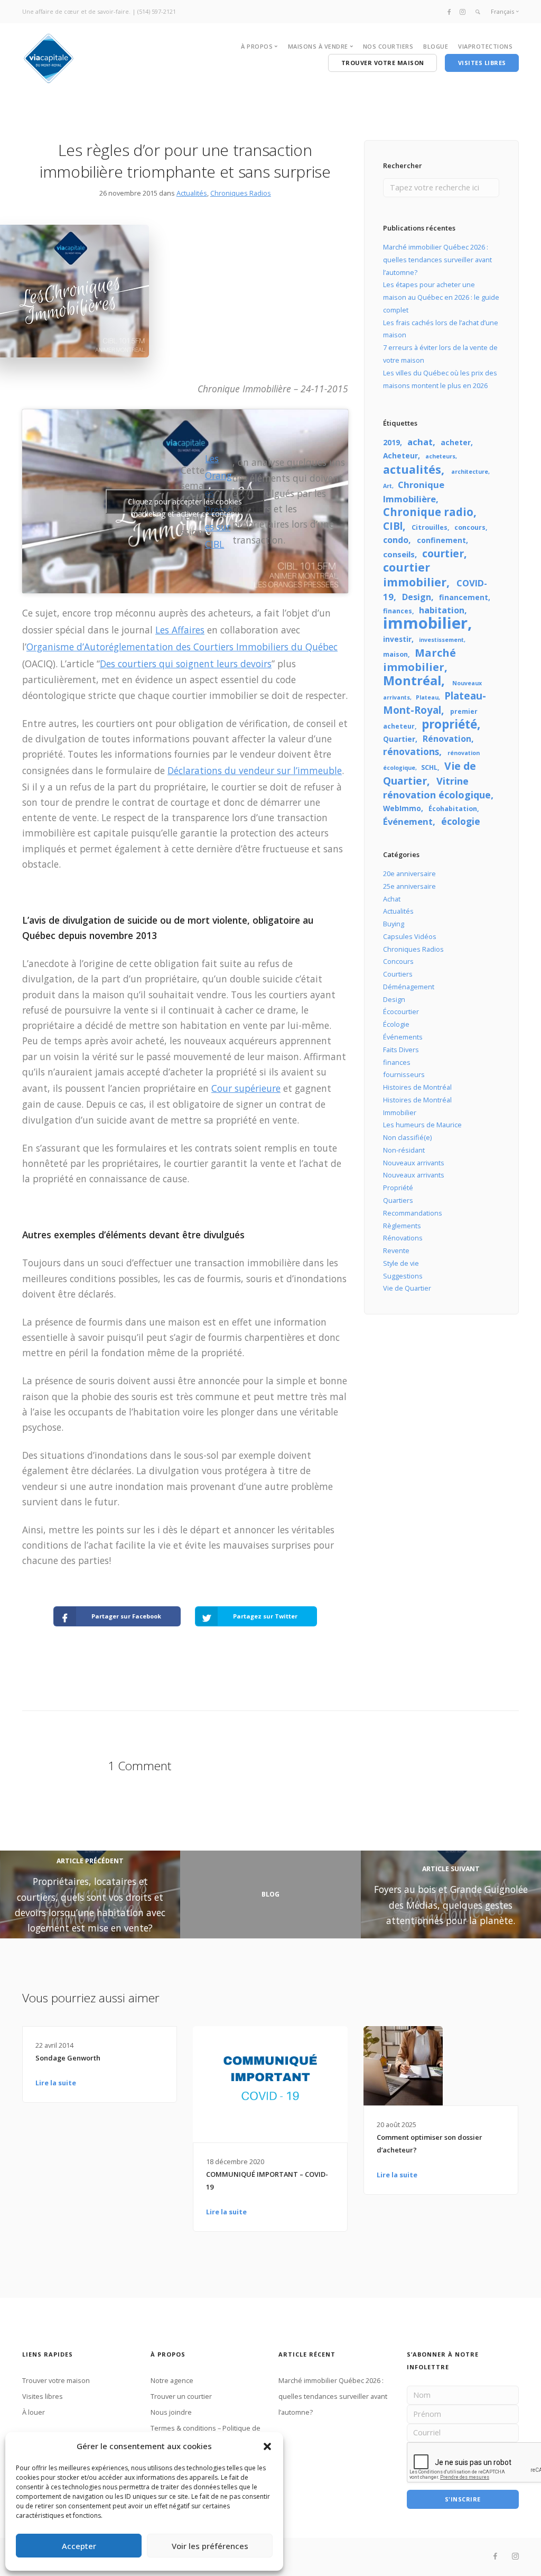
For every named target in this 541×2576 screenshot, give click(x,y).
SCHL (429, 767)
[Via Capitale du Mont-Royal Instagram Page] (463, 11)
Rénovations (403, 1238)
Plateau (427, 697)
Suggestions (403, 1276)
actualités (412, 469)
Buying (394, 924)
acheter (456, 442)
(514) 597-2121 (157, 11)
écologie (461, 821)
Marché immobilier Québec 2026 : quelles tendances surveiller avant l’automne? (437, 260)
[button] (267, 2446)
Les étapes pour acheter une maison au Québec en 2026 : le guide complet (441, 297)
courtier (443, 553)
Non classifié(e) (407, 1137)
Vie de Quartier (430, 773)
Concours (398, 961)
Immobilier (400, 1112)
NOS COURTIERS (388, 46)
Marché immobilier (419, 660)
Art (388, 486)
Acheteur (400, 456)
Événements (403, 1037)
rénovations (411, 751)
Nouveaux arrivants (414, 1163)
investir (397, 639)
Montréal (412, 680)
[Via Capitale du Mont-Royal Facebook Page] (449, 11)
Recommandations (413, 1213)
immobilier (425, 623)
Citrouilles (430, 527)
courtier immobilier (415, 574)
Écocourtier (401, 1011)
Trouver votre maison (56, 2380)
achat (420, 442)
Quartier (399, 739)
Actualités (192, 193)
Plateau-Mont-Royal (435, 703)
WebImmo (402, 808)
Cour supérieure (246, 1088)
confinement (441, 540)
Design (417, 597)
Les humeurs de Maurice (422, 1125)
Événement (408, 821)
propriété (449, 724)
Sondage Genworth (68, 2058)
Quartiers (398, 1200)
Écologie (396, 1024)
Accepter (79, 2546)
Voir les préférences (210, 2546)
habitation (442, 610)
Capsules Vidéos (410, 936)
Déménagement (409, 987)
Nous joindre (171, 2412)
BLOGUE (436, 46)
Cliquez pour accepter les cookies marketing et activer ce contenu (185, 505)
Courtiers (398, 974)
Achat (392, 899)
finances (398, 611)
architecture (470, 472)
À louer (34, 2412)
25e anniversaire (409, 886)
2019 (391, 442)
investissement (441, 640)
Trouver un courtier (181, 2396)
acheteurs (440, 456)
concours (470, 527)
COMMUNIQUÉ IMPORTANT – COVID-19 (267, 2181)
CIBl (393, 526)
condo (396, 540)
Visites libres (43, 2396)
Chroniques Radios (241, 193)
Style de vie (401, 1263)
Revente (396, 1250)
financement (464, 597)
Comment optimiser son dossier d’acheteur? (430, 2143)
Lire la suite (56, 2083)
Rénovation (447, 739)
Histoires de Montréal (417, 1087)
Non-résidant (404, 1150)
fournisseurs (404, 1074)
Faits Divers (401, 1050)
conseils (399, 554)
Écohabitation (453, 809)
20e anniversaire (409, 873)
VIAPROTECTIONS (485, 46)
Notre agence (172, 2380)
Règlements (402, 1226)
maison (395, 654)
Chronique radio (428, 512)
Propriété (398, 1188)
